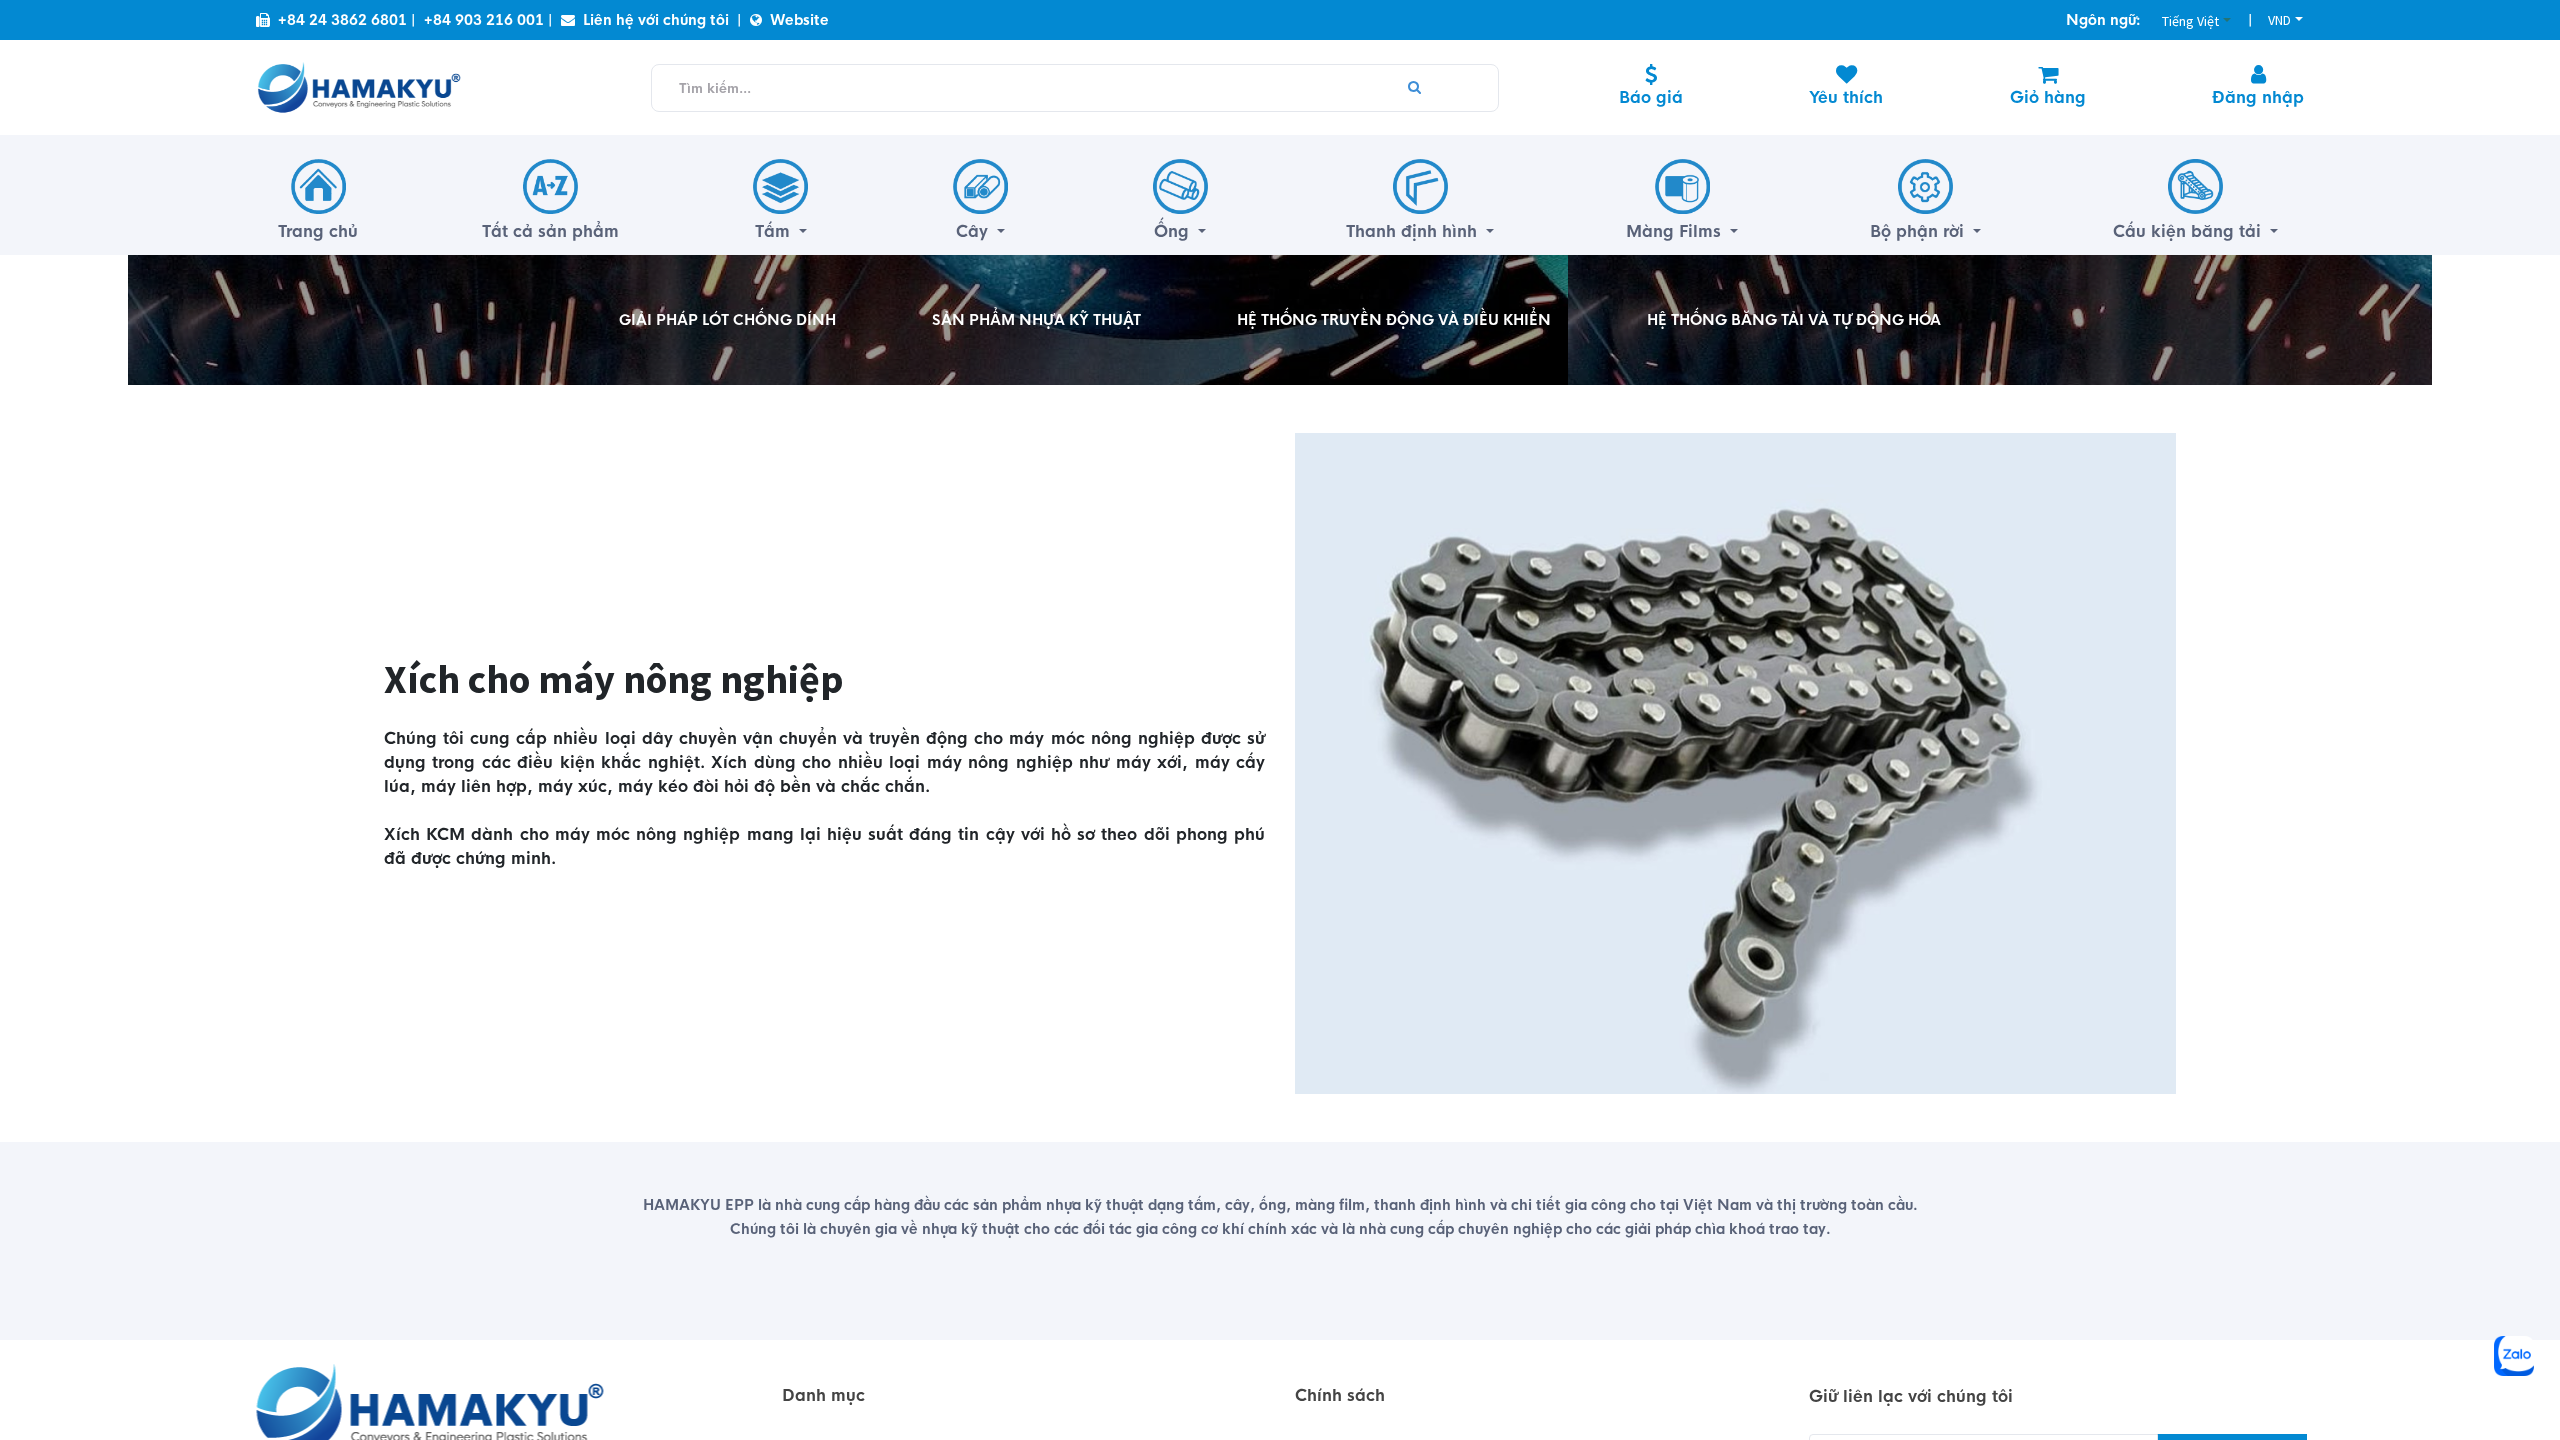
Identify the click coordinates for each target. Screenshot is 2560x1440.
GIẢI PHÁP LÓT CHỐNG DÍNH (727, 320)
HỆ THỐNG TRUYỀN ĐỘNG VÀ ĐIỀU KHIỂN (1394, 320)
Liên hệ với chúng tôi (656, 20)
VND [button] (2279, 20)
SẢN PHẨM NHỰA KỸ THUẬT (1036, 320)
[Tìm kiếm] (1414, 88)
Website (799, 20)
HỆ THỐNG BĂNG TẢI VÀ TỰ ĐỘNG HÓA (1794, 320)
